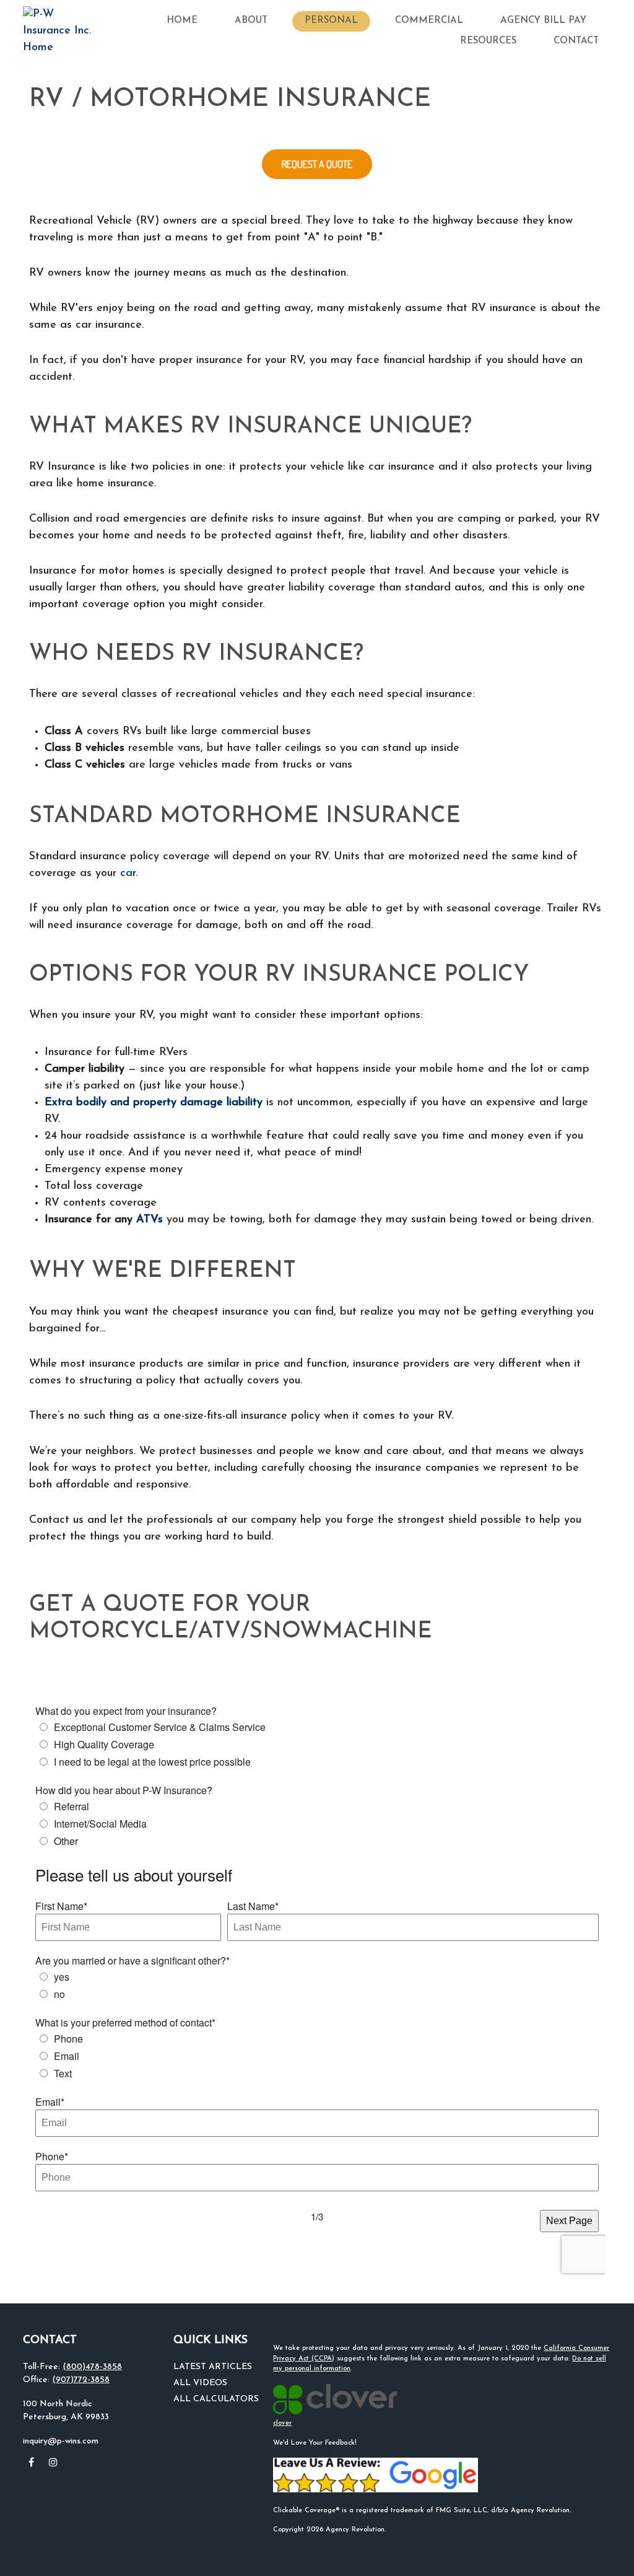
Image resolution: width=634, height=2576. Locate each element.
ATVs (150, 1220)
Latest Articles (213, 2367)
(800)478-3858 (92, 2367)
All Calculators (216, 2399)
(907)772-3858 (81, 2380)
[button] (182, 21)
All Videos (200, 2383)
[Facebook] (31, 2462)
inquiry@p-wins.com (61, 2441)
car (128, 874)
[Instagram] (53, 2462)
